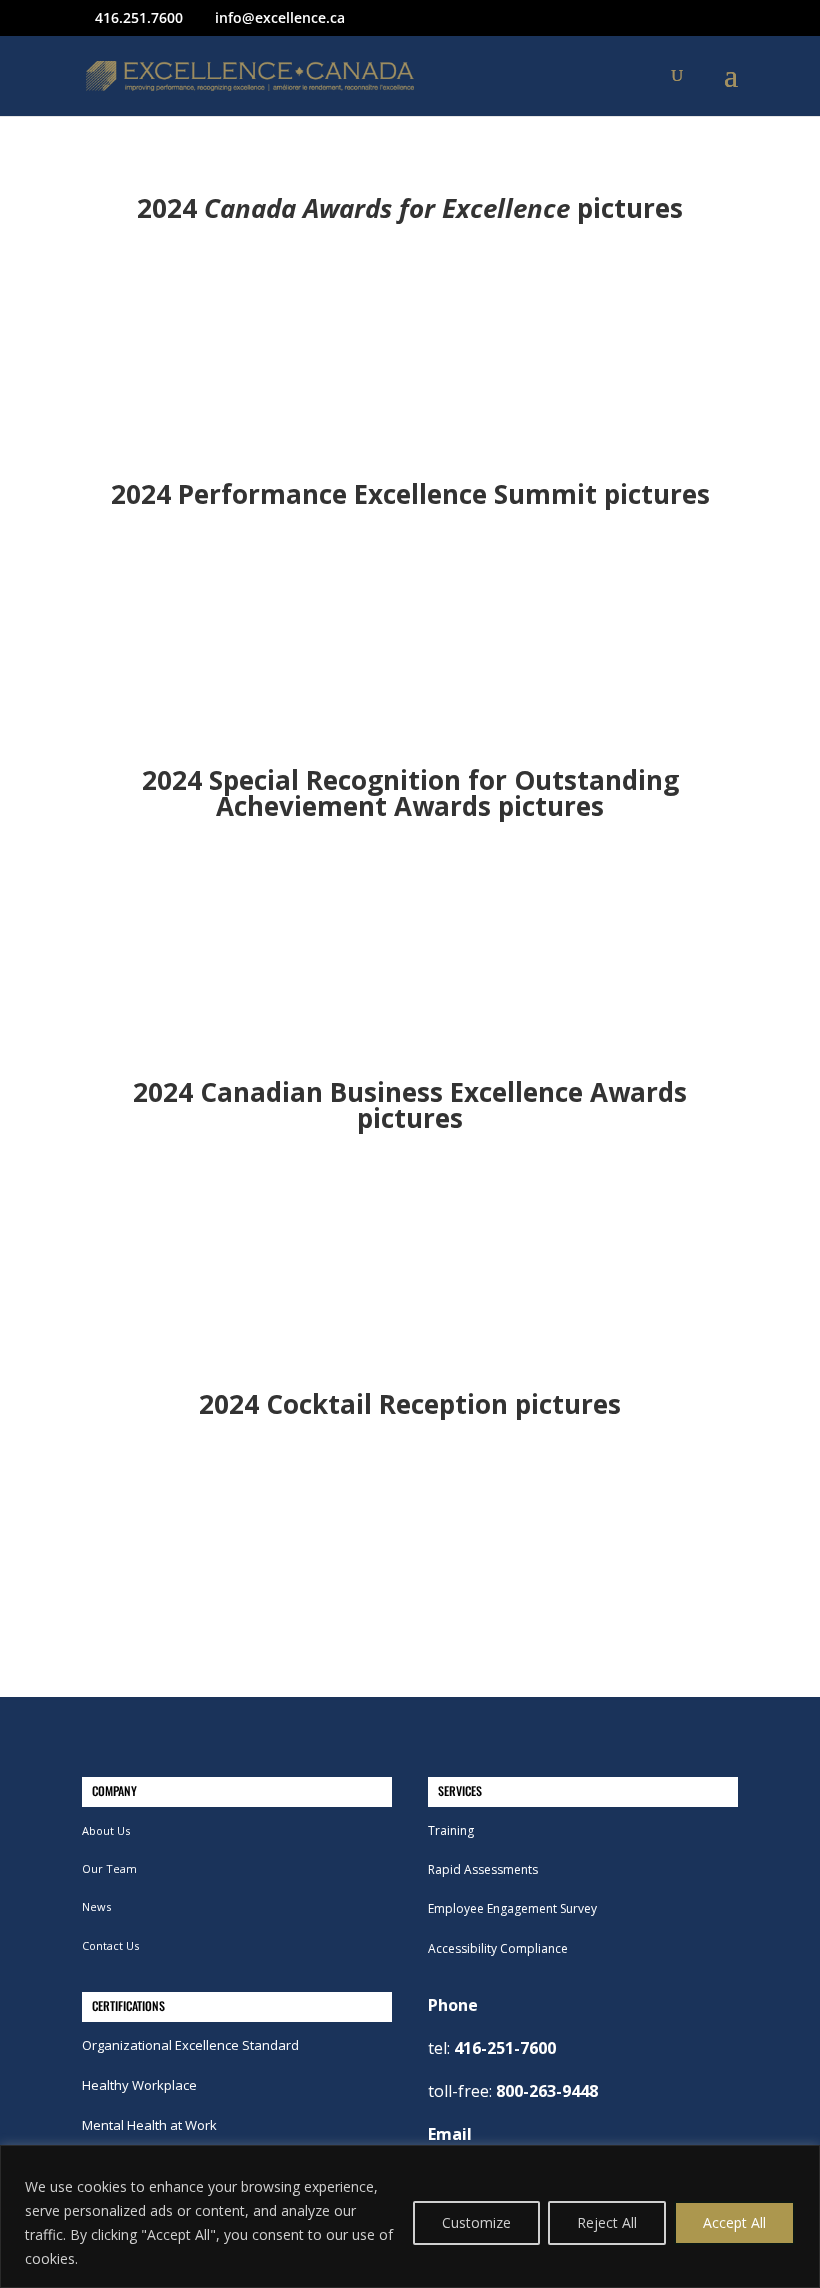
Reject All (607, 2222)
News (96, 1906)
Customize (476, 2222)
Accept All (734, 2222)
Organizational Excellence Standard (190, 2045)
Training (451, 1830)
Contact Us (110, 1945)
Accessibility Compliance (498, 1948)
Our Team (109, 1868)
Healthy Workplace (139, 2085)
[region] (410, 2216)
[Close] (799, 2162)
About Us (106, 1830)
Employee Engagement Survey (512, 1908)
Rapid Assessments (483, 1869)
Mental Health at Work (149, 2125)
